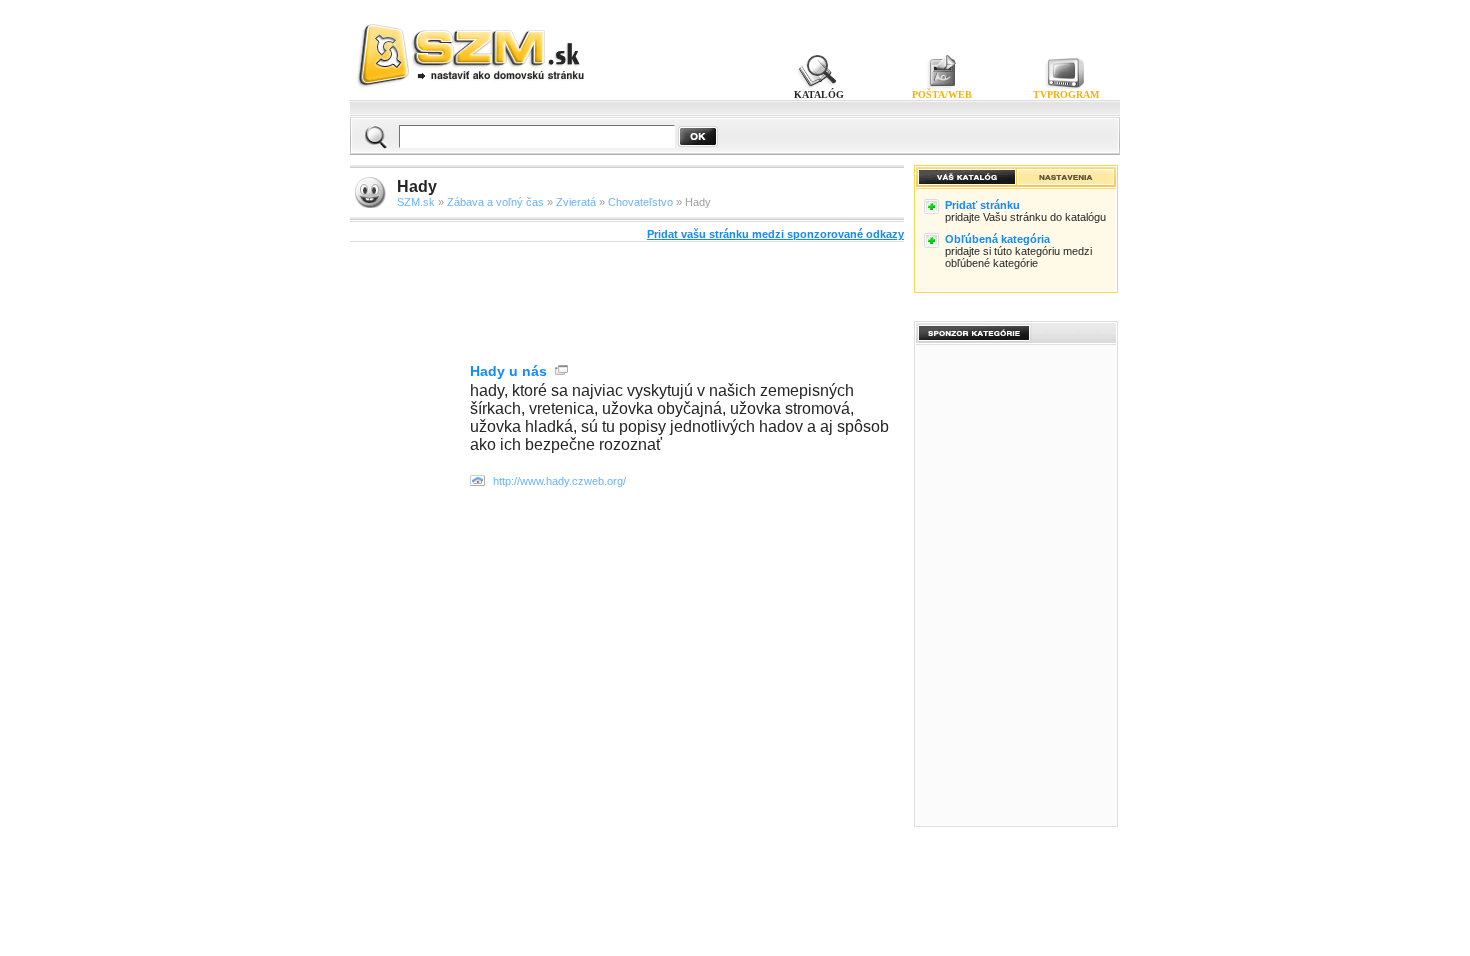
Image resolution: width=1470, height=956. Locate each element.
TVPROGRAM (1066, 94)
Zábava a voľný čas (495, 202)
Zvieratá (576, 202)
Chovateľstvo (640, 202)
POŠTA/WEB (942, 94)
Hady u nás (508, 371)
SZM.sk (416, 202)
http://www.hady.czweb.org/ (559, 481)
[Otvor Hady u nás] (477, 482)
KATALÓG (819, 94)
